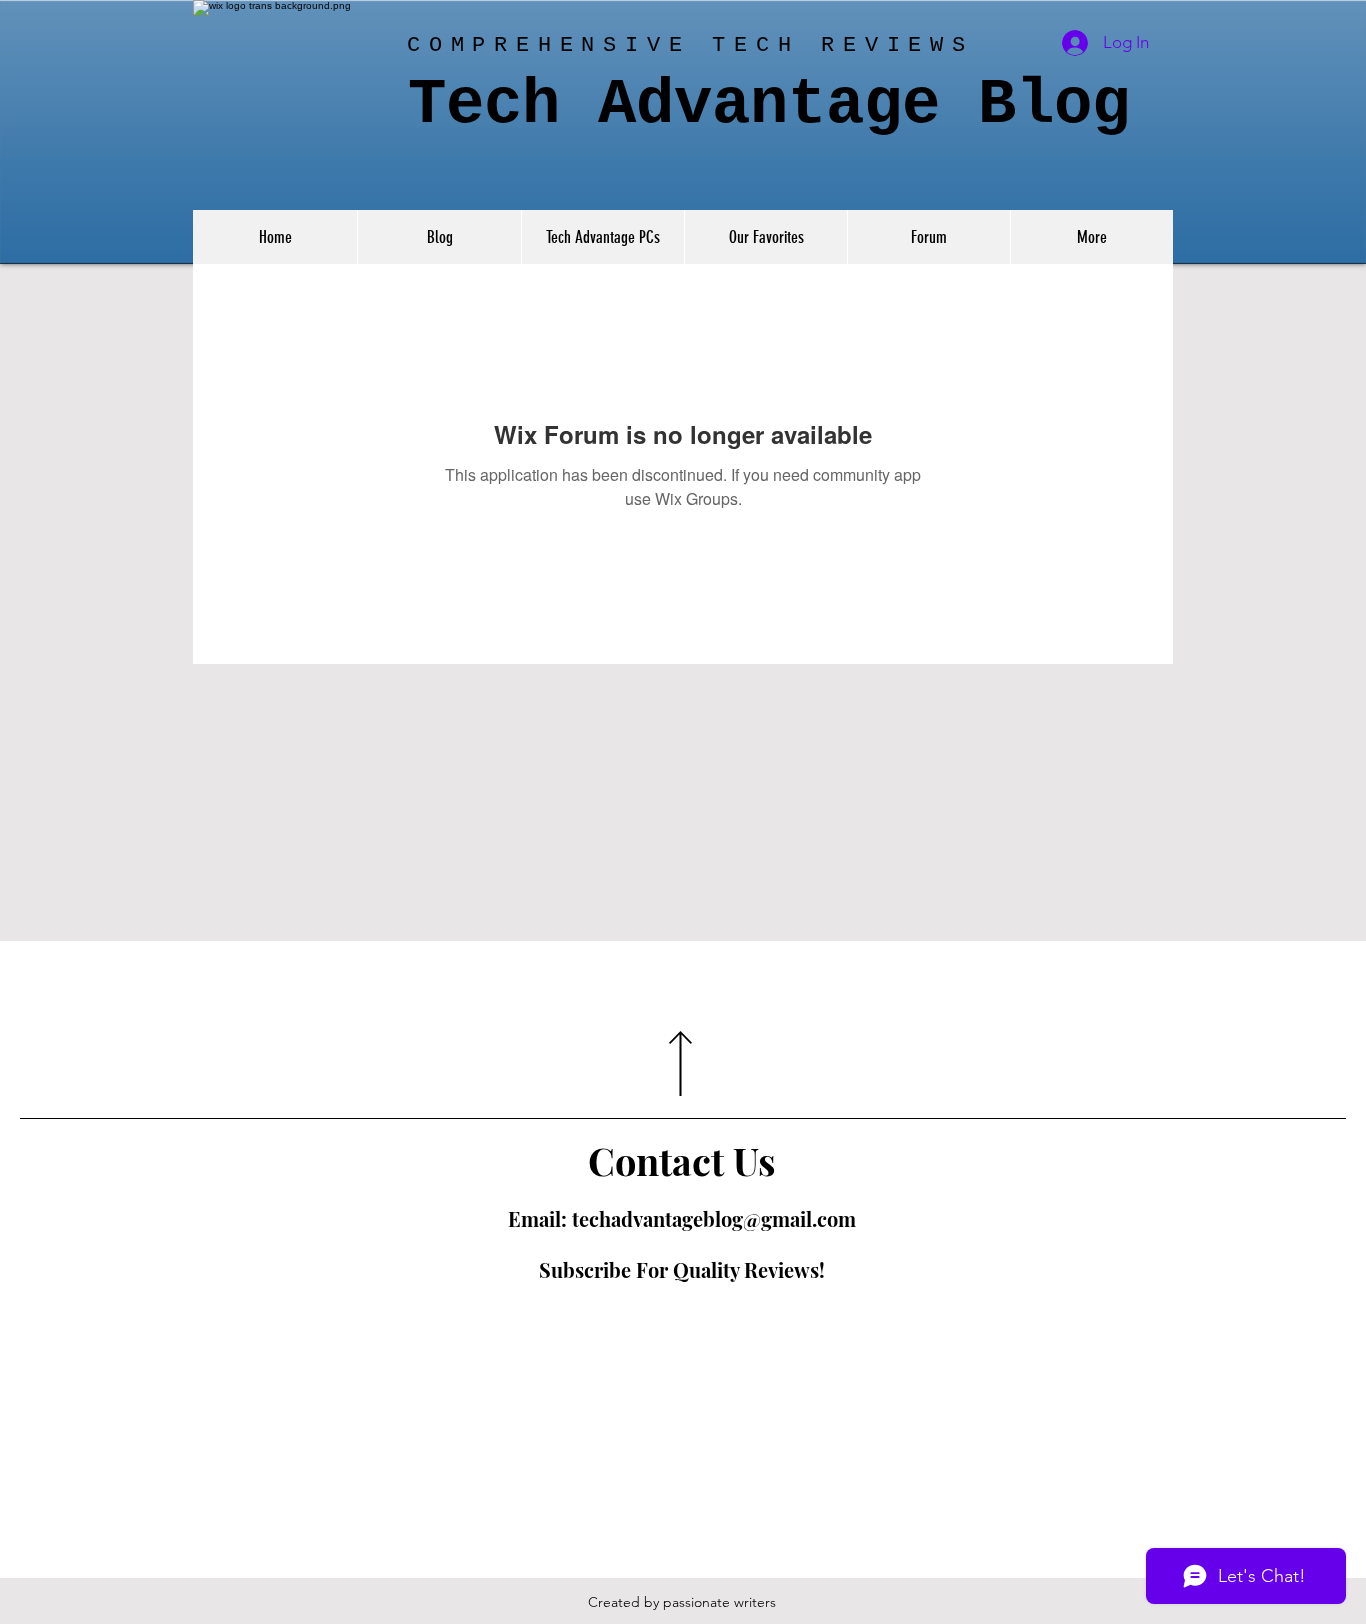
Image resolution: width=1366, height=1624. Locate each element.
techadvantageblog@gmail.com (714, 1218)
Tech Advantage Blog (769, 105)
